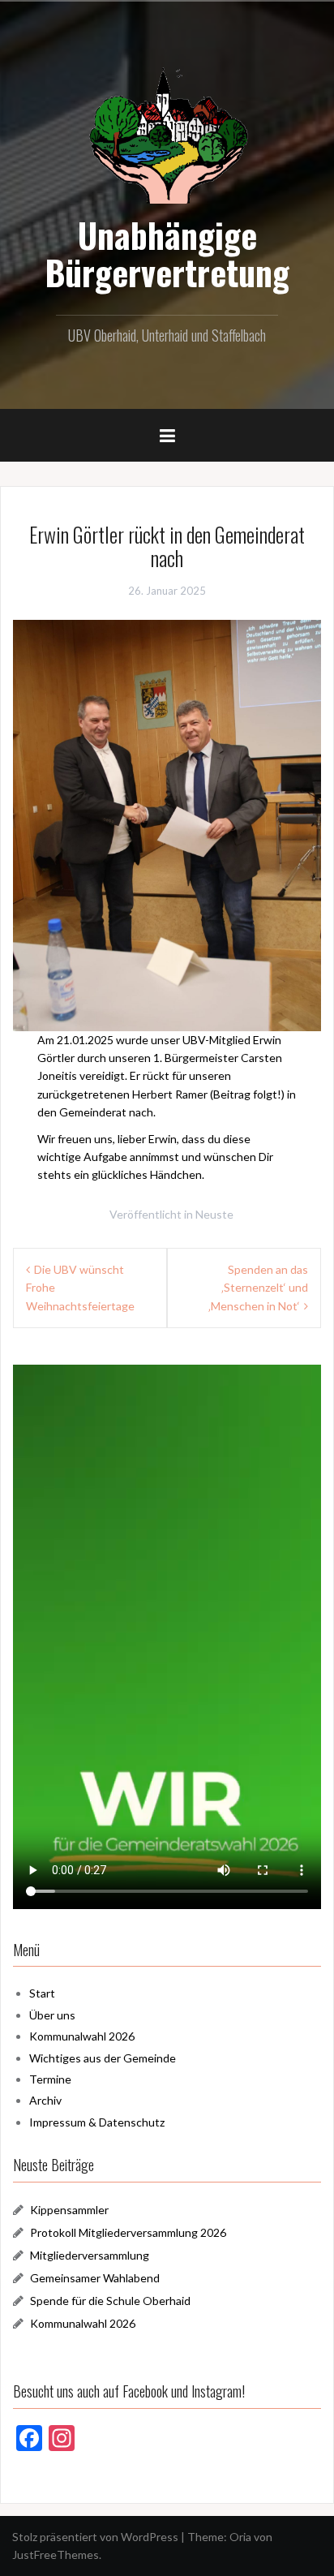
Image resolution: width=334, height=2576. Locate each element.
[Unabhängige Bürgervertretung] (167, 133)
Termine (50, 2079)
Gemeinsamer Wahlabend (95, 2278)
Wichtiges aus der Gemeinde (103, 2058)
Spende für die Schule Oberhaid (110, 2301)
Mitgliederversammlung (90, 2255)
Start (42, 1993)
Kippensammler (69, 2210)
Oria (240, 2537)
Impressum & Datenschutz (97, 2122)
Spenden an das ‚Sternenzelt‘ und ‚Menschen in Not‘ (258, 1288)
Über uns (52, 2015)
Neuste (214, 1214)
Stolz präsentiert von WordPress (95, 2537)
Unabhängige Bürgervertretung (167, 253)
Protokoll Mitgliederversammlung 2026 (128, 2232)
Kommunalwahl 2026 (82, 2036)
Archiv (45, 2100)
